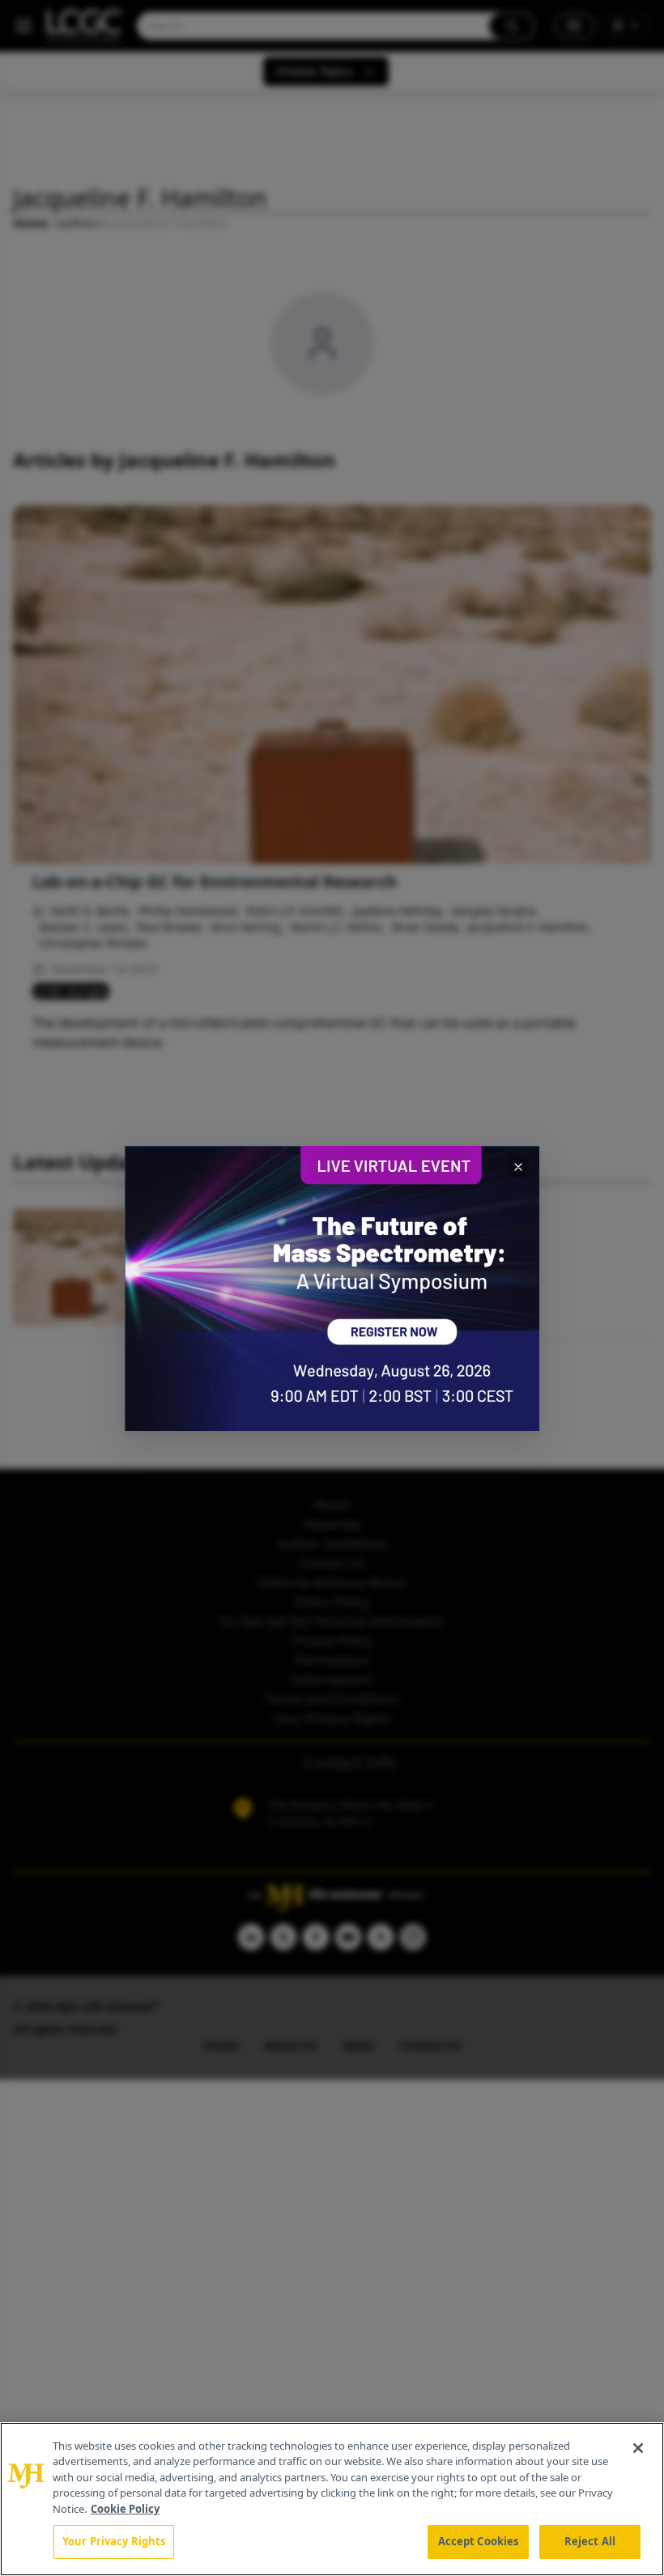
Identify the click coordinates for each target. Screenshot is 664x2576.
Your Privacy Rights (114, 2541)
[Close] (638, 2448)
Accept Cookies (479, 2541)
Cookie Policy (125, 2509)
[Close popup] (518, 1167)
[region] (332, 2499)
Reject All (590, 2541)
